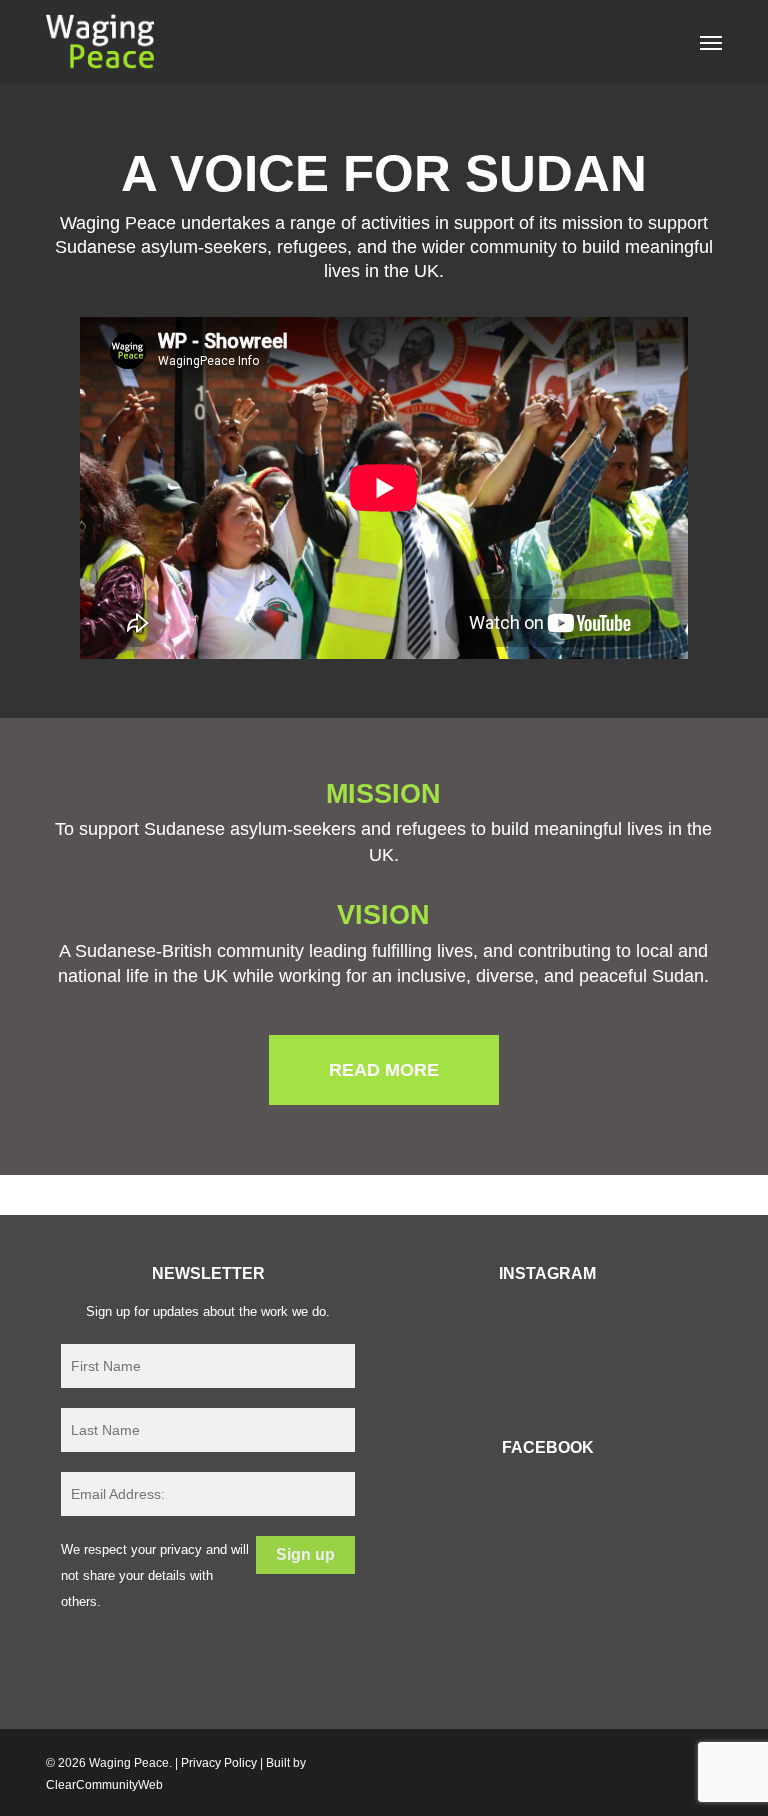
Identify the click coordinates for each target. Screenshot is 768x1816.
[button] (711, 42)
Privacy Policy (219, 1763)
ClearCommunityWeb (104, 1785)
